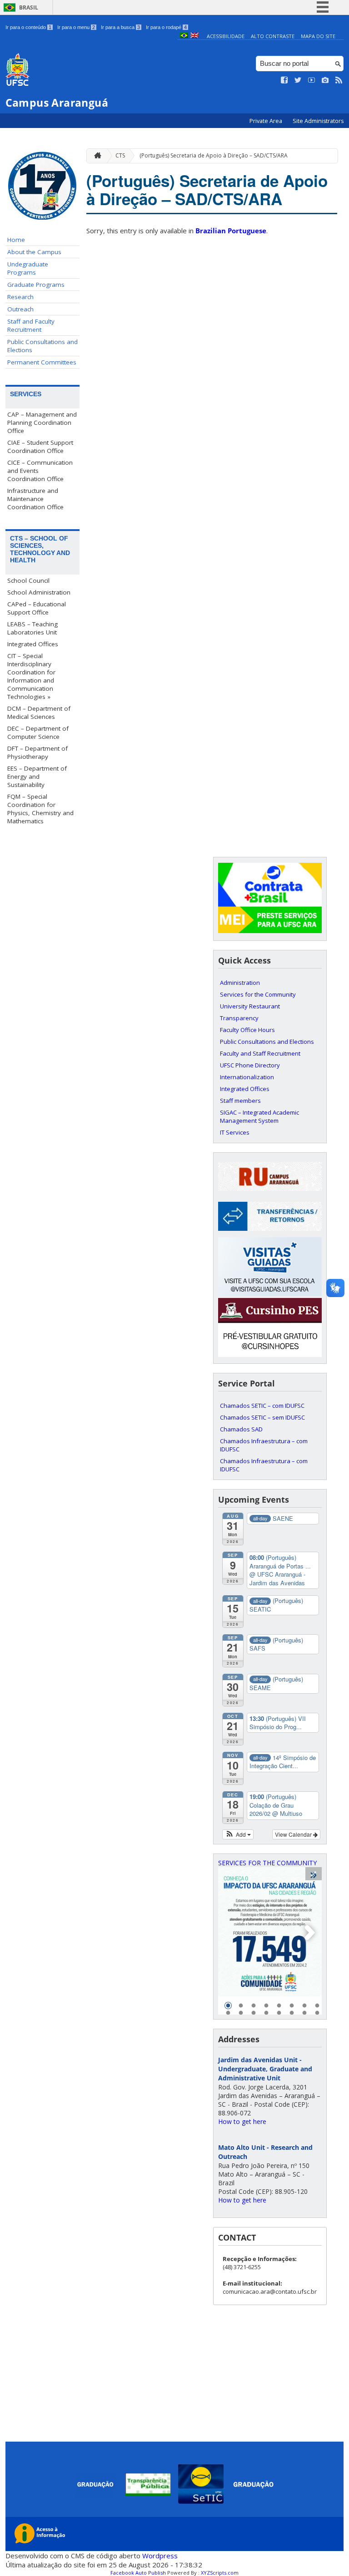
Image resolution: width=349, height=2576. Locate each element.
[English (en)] (194, 36)
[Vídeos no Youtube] (312, 80)
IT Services (235, 1132)
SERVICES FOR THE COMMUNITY (267, 1863)
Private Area (267, 121)
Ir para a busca (120, 27)
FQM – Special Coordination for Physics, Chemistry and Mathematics (40, 809)
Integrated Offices (33, 644)
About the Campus (34, 252)
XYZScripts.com (220, 2573)
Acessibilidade (226, 36)
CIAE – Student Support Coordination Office (40, 447)
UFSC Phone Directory (250, 1065)
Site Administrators (318, 121)
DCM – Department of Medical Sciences (39, 713)
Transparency (239, 1018)
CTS (120, 155)
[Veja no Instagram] (325, 80)
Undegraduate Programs (28, 268)
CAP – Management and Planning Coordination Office (42, 423)
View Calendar (294, 1834)
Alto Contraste (273, 36)
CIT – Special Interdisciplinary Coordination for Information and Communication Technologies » (31, 676)
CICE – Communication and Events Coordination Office (40, 471)
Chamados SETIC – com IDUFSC (262, 1406)
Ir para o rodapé (166, 27)
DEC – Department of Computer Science (38, 732)
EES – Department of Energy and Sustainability (37, 777)
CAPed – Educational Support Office (37, 608)
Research (20, 297)
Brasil (29, 7)
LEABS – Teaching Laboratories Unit (32, 628)
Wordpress (160, 2556)
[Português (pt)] (184, 36)
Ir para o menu (76, 27)
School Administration (39, 592)
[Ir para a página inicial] (95, 156)
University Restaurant (250, 1006)
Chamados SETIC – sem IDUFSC (262, 1417)
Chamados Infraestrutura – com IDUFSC (264, 1445)
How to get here (242, 2121)
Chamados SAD (241, 1429)
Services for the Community (258, 994)
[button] (238, 1834)
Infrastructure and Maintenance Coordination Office (35, 499)
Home (16, 240)
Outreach (20, 309)
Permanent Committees (42, 362)
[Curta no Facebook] (284, 80)
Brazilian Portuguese (231, 231)
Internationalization (247, 1077)
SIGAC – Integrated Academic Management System (259, 1116)
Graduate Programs (36, 285)
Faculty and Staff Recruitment (260, 1053)
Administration (240, 983)
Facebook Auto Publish (138, 2573)
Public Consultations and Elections (42, 346)
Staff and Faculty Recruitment (31, 325)
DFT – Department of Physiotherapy (37, 752)
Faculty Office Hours (247, 1030)
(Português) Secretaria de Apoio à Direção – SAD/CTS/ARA (214, 155)
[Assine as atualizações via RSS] (339, 80)
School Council (28, 580)
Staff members (240, 1101)
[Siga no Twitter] (298, 80)
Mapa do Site (318, 36)
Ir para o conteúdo (28, 27)
